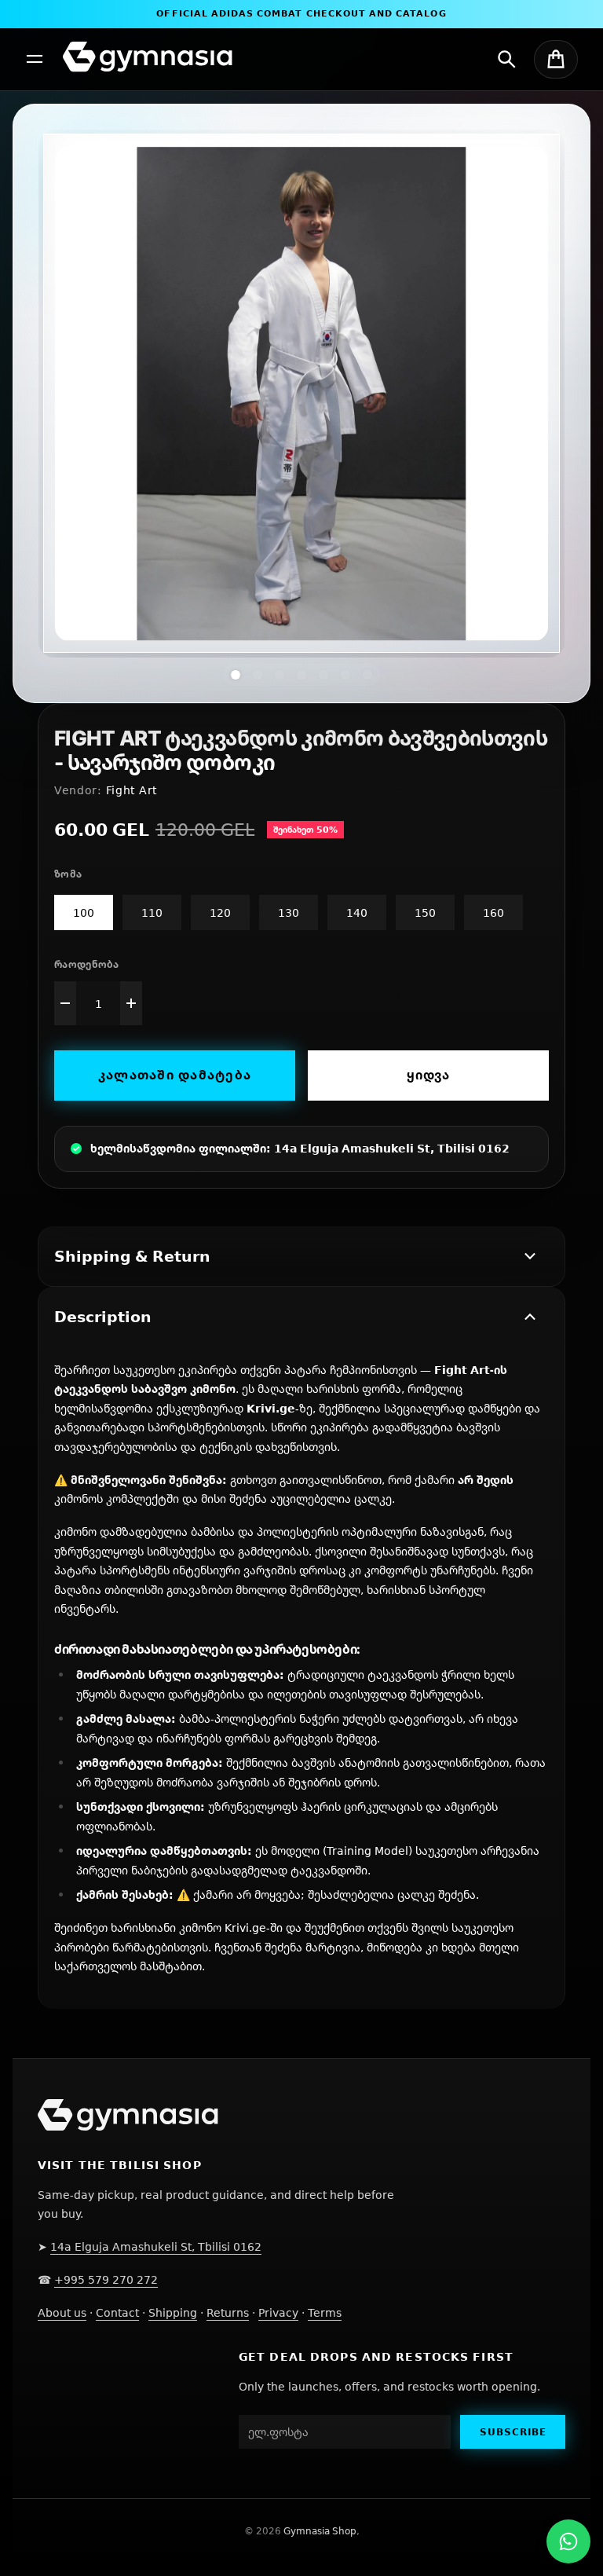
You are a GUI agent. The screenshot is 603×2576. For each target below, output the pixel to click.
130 (289, 912)
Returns (228, 2312)
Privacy (278, 2312)
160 (493, 912)
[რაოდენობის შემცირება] (65, 1003)
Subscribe (513, 2432)
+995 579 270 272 (106, 2279)
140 (357, 912)
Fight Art (132, 790)
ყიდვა (428, 1075)
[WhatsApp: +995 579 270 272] (568, 2541)
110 (152, 912)
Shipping (173, 2312)
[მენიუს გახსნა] (35, 59)
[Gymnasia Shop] (148, 57)
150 (425, 912)
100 (84, 912)
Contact (117, 2312)
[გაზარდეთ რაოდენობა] (131, 1003)
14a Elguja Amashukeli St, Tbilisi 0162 (156, 2246)
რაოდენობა (87, 964)
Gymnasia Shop (320, 2531)
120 (220, 912)
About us (62, 2312)
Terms (325, 2312)
